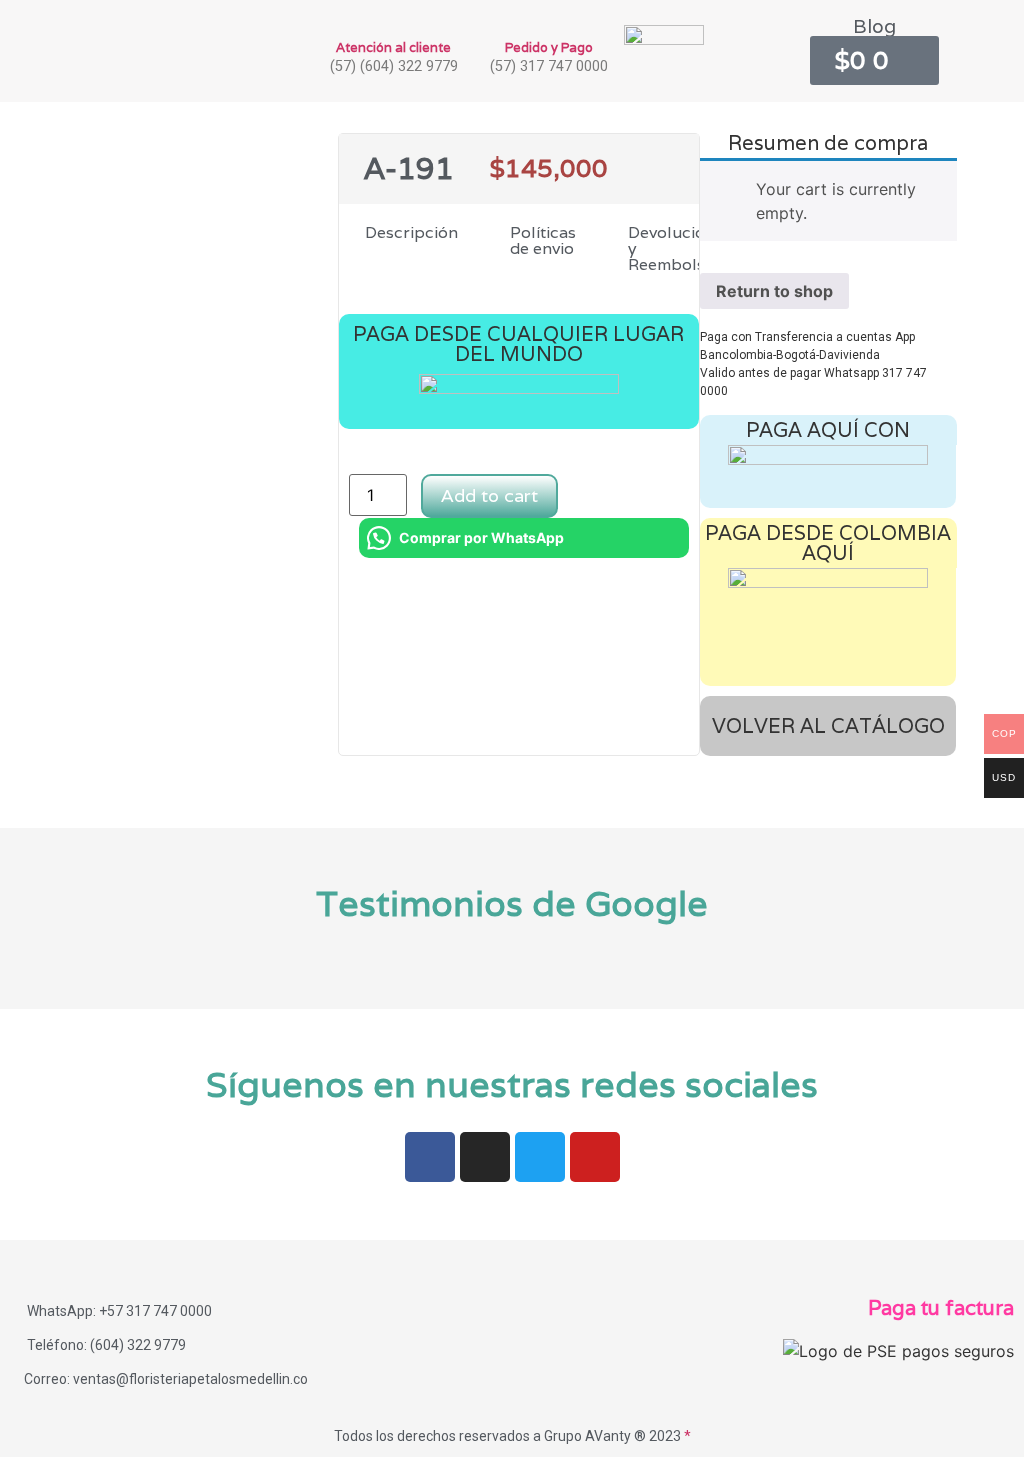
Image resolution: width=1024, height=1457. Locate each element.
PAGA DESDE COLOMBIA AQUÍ (828, 543)
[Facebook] (430, 1157)
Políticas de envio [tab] (543, 240)
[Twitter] (540, 1157)
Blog (874, 26)
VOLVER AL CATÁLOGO (828, 726)
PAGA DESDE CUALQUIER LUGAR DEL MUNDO (518, 344)
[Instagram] (485, 1157)
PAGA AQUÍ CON (828, 430)
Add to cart (489, 495)
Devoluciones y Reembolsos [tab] (680, 248)
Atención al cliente (393, 47)
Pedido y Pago (549, 47)
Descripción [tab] (411, 232)
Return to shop (774, 291)
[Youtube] (595, 1157)
